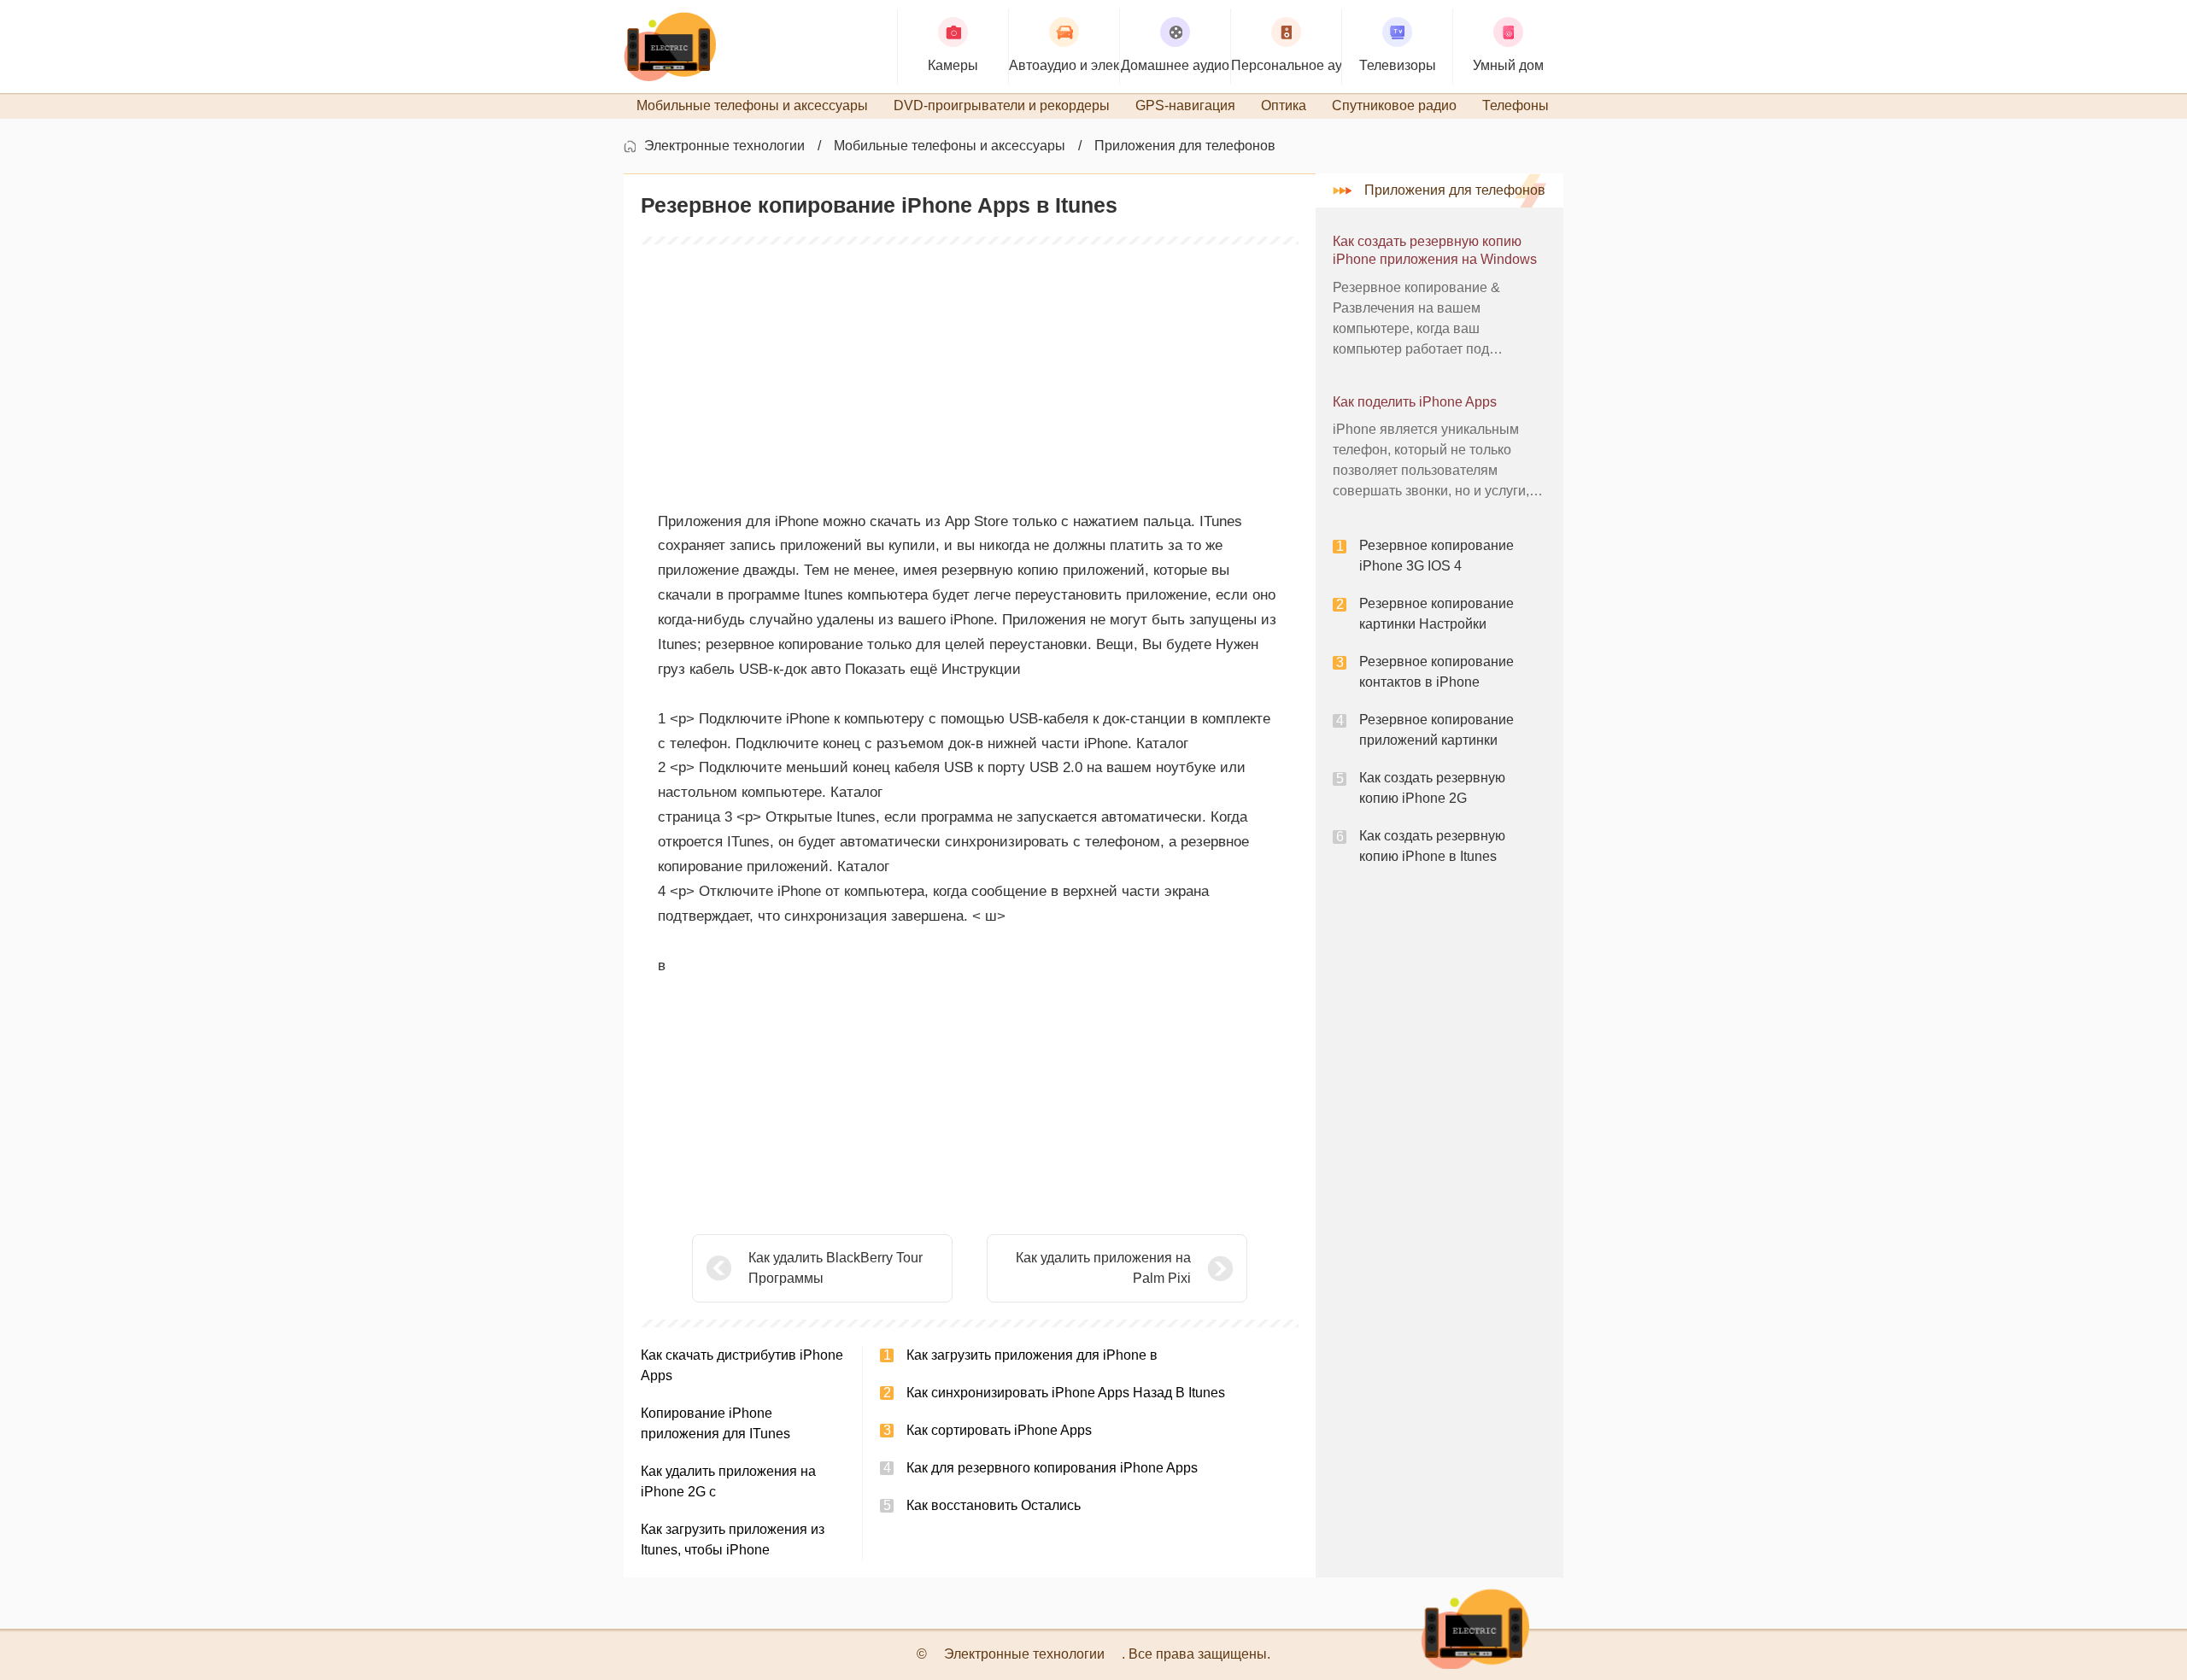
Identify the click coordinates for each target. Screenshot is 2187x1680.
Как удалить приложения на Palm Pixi (1103, 1268)
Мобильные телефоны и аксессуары (950, 146)
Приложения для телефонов (1185, 146)
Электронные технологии (724, 146)
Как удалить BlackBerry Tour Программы (836, 1268)
